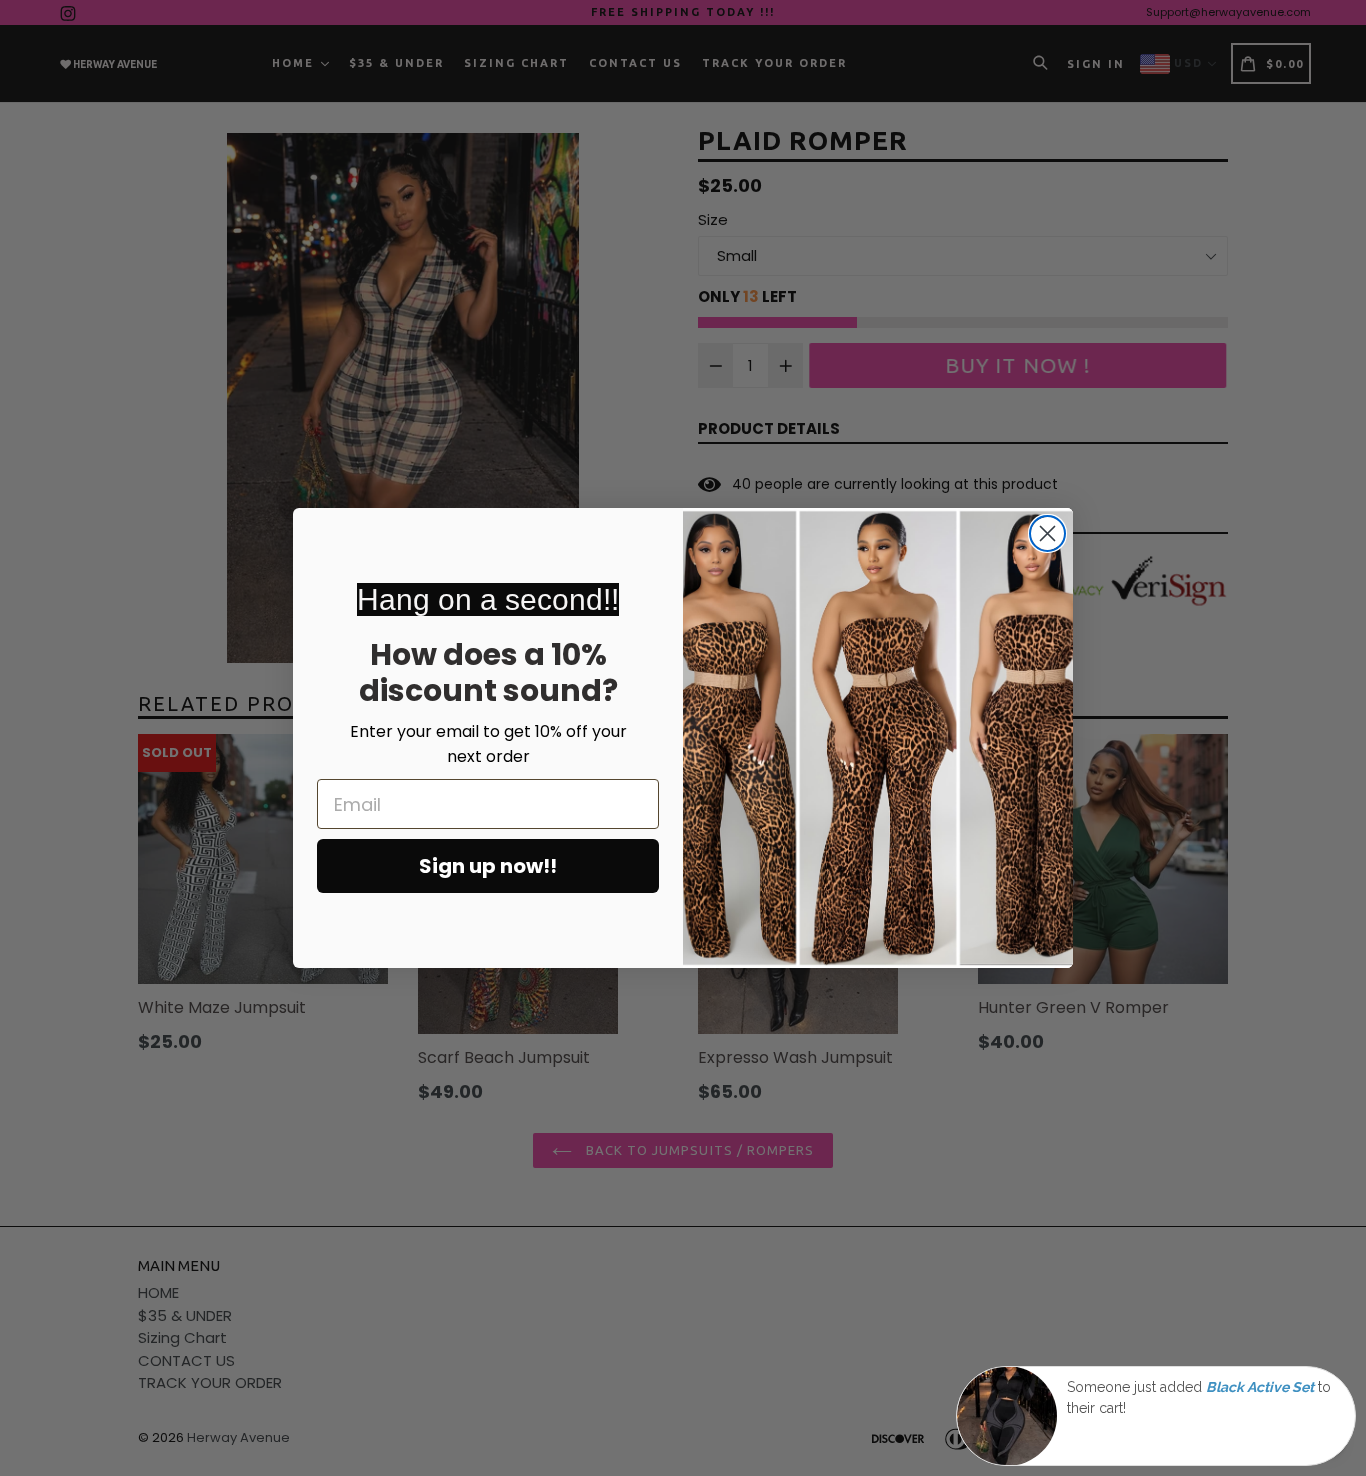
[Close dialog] (1047, 533)
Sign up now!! (488, 866)
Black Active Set (1260, 1387)
